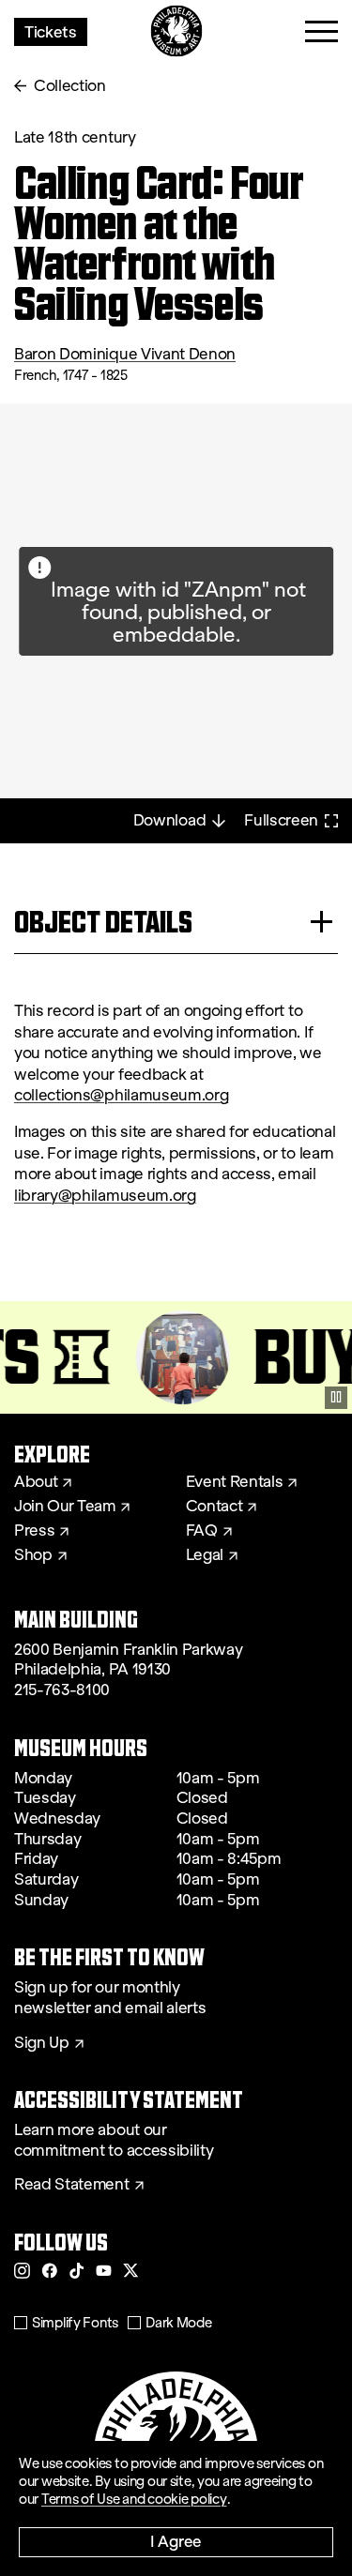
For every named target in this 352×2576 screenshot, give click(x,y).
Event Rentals (235, 1482)
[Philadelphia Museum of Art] (176, 31)
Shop (33, 1555)
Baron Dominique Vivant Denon (125, 354)
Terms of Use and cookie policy (134, 2499)
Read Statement (72, 2185)
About (36, 1482)
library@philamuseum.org (105, 1196)
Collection (70, 86)
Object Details (103, 922)
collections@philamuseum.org (121, 1095)
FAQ (202, 1531)
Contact (214, 1507)
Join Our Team (65, 1507)
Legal (205, 1555)
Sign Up (42, 2043)
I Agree (176, 2541)
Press (34, 1531)
